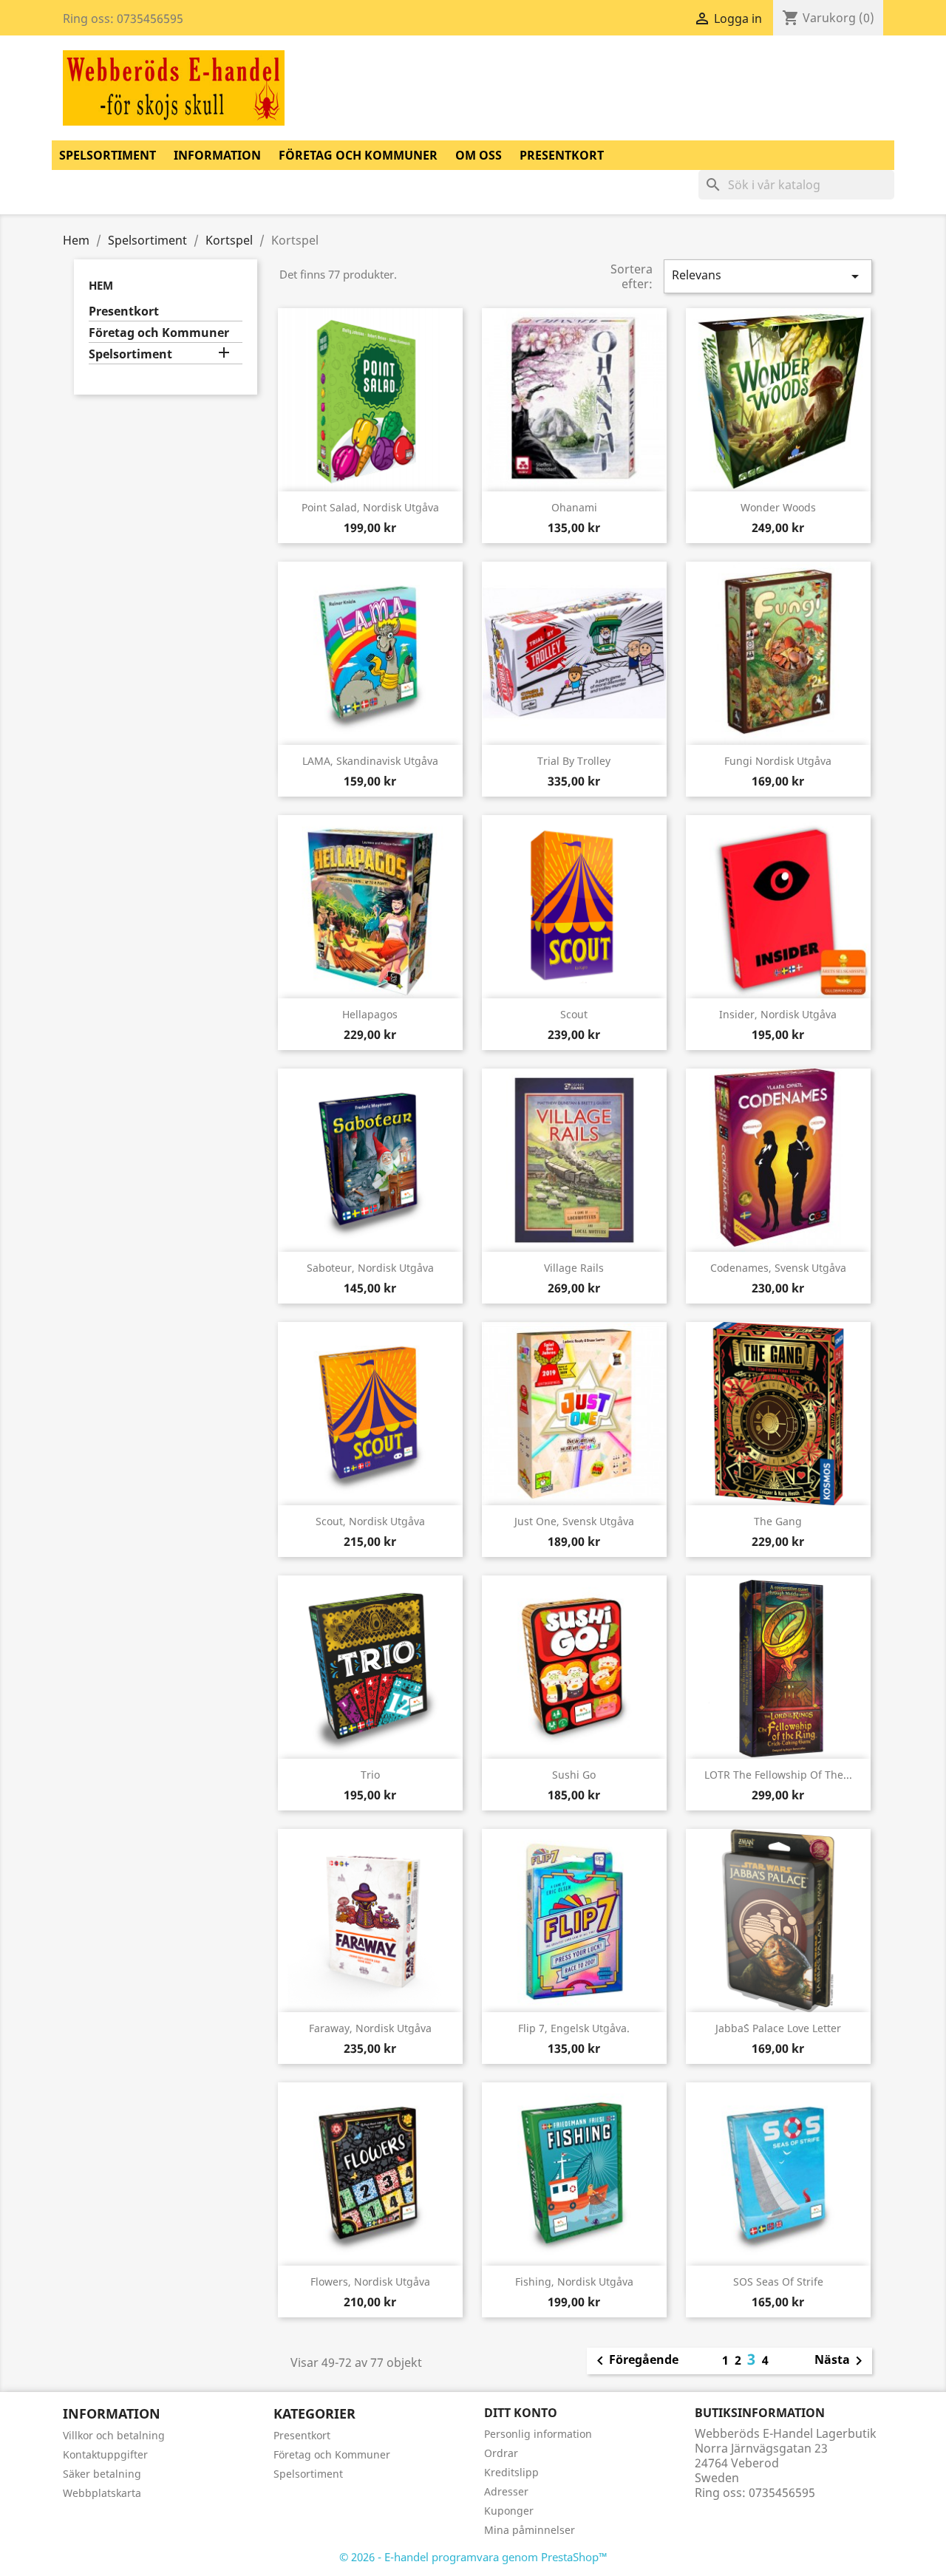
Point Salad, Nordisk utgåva (370, 507)
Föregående (635, 2361)
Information (217, 155)
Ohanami (574, 507)
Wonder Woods (778, 507)
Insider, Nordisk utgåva (778, 1014)
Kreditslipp (511, 2472)
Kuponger (509, 2511)
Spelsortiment (108, 155)
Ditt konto (521, 2413)
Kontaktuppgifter (105, 2454)
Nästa (841, 2361)
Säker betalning (102, 2474)
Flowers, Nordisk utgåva (370, 2282)
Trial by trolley (574, 761)
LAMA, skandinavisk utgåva (370, 761)
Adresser (506, 2491)
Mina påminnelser (530, 2530)
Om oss (479, 155)
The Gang (778, 1521)
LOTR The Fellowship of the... (778, 1775)
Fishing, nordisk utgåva (574, 2282)
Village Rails (574, 1268)
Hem (101, 285)
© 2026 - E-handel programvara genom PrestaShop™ (473, 2557)
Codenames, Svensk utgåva (778, 1268)
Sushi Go (574, 1775)
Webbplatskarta (102, 2493)
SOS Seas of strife (778, 2282)
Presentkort (562, 155)
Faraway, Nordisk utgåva (370, 2028)
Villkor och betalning (114, 2435)
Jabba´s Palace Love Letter (778, 2028)
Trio (370, 1775)
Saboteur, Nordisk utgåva (370, 1268)
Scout (574, 1014)
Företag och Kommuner (358, 155)
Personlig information (538, 2434)
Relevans (768, 276)
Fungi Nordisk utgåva (778, 761)
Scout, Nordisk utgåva (370, 1521)
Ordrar (501, 2453)
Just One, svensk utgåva (574, 1521)
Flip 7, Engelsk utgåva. (574, 2028)
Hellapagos (370, 1014)
